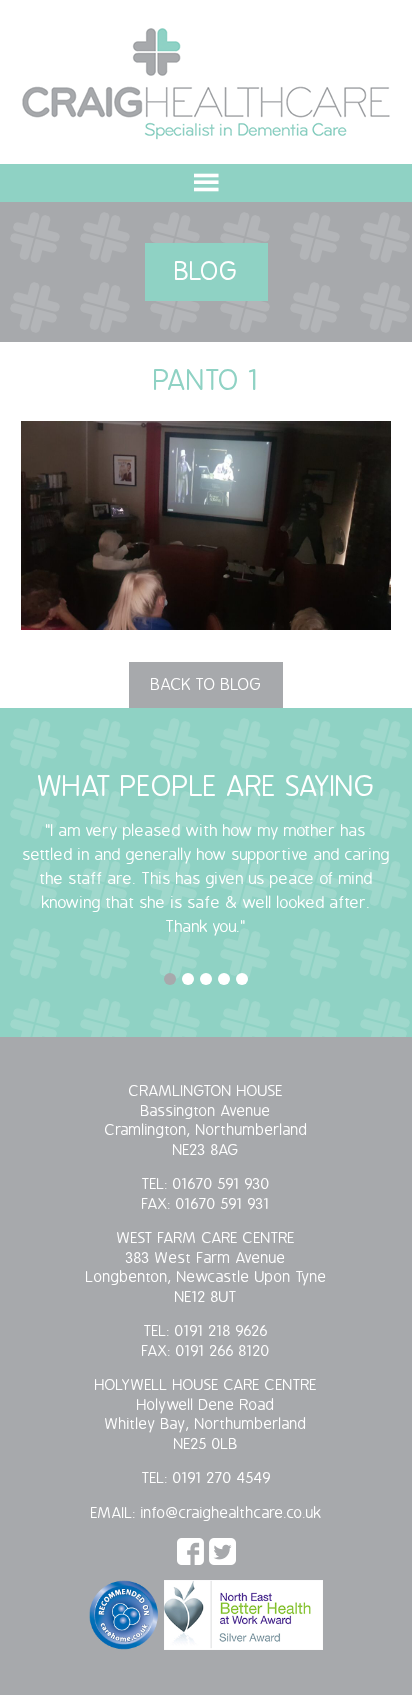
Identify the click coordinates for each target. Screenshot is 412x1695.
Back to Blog (206, 685)
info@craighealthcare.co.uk (231, 1513)
